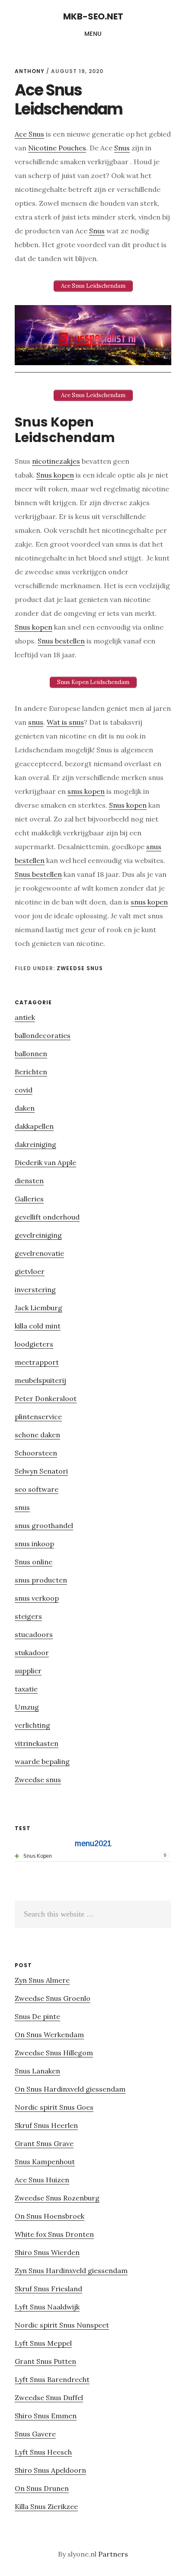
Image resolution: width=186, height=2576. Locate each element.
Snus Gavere (35, 2434)
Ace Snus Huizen (42, 2180)
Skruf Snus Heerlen (46, 2125)
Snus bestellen (61, 641)
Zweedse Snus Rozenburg (57, 2198)
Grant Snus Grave (44, 2143)
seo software (37, 1489)
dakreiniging (35, 1144)
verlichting (32, 1725)
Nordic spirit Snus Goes (54, 2107)
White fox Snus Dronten (54, 2234)
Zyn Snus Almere (42, 1980)
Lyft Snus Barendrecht (52, 2379)
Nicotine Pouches (57, 148)
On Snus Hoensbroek (50, 2216)
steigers (28, 1616)
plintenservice (38, 1417)
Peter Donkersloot (46, 1398)
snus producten (41, 1580)
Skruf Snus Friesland (48, 2289)
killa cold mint (38, 1326)
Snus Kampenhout (45, 2162)
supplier (28, 1671)
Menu (93, 34)
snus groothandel (44, 1525)
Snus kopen (55, 475)
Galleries (29, 1199)
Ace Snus (29, 134)
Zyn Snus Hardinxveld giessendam (71, 2270)
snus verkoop (37, 1598)
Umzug (27, 1707)
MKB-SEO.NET (93, 16)
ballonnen (31, 1054)
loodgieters (34, 1344)
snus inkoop (34, 1544)
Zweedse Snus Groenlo (53, 1998)
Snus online (34, 1562)
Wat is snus (65, 722)
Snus (122, 148)
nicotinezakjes (56, 461)
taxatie (26, 1689)
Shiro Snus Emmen (46, 2416)
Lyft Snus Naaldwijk (47, 2307)
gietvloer (30, 1271)
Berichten (31, 1072)
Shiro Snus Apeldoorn (50, 2470)
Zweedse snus (80, 968)
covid (24, 1090)
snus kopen (86, 791)
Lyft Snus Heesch (43, 2452)
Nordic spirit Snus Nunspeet (62, 2325)
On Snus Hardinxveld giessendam (70, 2089)
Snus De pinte (37, 2016)
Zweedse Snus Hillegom (54, 2053)
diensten (29, 1181)
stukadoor (32, 1653)
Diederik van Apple (45, 1162)
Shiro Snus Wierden (47, 2252)
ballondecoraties (43, 1035)
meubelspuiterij (40, 1380)
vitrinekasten (37, 1743)
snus (36, 722)
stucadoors (34, 1634)
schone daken (37, 1435)
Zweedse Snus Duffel (49, 2398)
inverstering (35, 1290)
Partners (113, 2554)
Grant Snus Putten (45, 2361)
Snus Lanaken (37, 2071)
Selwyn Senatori (41, 1471)
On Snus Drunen (42, 2488)
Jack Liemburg (38, 1308)
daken (25, 1108)
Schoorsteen (36, 1453)
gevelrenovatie (39, 1253)
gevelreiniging (38, 1235)
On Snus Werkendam (49, 2035)
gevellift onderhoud (47, 1217)
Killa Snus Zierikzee (46, 2506)
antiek (25, 1017)
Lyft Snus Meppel (43, 2343)
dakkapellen (34, 1126)
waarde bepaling (42, 1761)
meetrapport (37, 1362)
